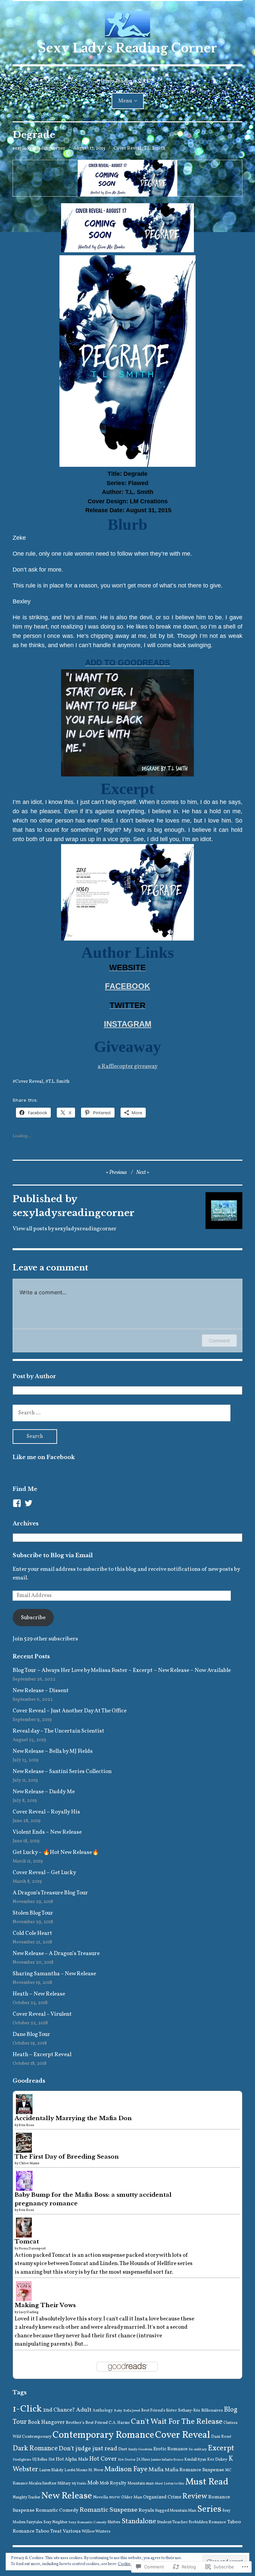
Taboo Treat (49, 2531)
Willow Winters (96, 2531)
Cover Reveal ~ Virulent (42, 2014)
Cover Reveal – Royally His (46, 1812)
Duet (123, 2449)
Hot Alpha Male (72, 2459)
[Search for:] (122, 1413)
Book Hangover (46, 2423)
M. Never (96, 2470)
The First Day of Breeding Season (67, 2157)
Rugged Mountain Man (176, 2511)
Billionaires (212, 2411)
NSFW (115, 2498)
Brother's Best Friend (87, 2423)
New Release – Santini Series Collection (62, 1772)
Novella (100, 2497)
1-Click (27, 2409)
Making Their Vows (45, 2305)
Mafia (156, 2470)
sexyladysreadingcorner (39, 148)
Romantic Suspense (108, 2510)
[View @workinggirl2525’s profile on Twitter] (29, 1503)
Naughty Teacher (26, 2497)
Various (72, 2531)
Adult (84, 2410)
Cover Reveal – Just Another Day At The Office (70, 1711)
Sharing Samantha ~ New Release (55, 1974)
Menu (125, 101)
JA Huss (143, 2460)
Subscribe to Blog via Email (53, 1555)
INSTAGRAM (128, 1024)
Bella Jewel (132, 2411)
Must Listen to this (170, 2484)
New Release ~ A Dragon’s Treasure (56, 1954)
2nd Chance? (59, 2410)
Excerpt (221, 2448)
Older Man (132, 2497)
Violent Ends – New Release (47, 1832)
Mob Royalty (113, 2483)
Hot (52, 2460)
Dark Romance (35, 2449)
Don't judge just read (88, 2449)
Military (64, 2484)
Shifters (114, 2522)
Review (195, 2496)
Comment (219, 1341)
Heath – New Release (39, 1994)
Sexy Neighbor (55, 2522)
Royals (146, 2510)
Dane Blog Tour (31, 2034)
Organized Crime (162, 2497)
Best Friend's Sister (159, 2410)
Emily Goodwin (140, 2450)
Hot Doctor (127, 2460)
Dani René (221, 2437)
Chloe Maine (29, 2163)
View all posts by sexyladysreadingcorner (65, 1229)
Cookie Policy (130, 2564)
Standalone (139, 2521)
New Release (67, 2496)
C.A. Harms (119, 2423)
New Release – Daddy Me (44, 1792)
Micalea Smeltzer (42, 2484)
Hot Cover (103, 2459)
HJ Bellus (40, 2460)
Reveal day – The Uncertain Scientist (58, 1731)
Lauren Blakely (51, 2470)
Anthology (103, 2410)
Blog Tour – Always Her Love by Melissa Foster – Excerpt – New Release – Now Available (122, 1670)
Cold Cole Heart (32, 1933)
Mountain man (141, 2483)
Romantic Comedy (57, 2510)
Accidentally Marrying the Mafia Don (73, 2118)
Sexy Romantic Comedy (87, 2522)
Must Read (207, 2482)
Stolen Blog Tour (33, 1913)
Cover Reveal (127, 148)
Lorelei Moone (76, 2470)
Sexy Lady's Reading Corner (127, 48)
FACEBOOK (127, 986)
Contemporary (37, 2437)
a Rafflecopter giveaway (127, 1066)
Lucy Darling (29, 2312)
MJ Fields (79, 2484)
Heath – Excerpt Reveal (42, 2055)
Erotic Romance (170, 2449)
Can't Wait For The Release (177, 2422)
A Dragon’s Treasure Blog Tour (50, 1893)
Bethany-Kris (189, 2411)
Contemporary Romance (103, 2435)
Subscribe (33, 1618)
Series (209, 2510)
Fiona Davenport (32, 2248)
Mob (93, 2483)
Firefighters (22, 2460)
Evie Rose (27, 2125)
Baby (118, 2411)
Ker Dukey (217, 2459)
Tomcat (27, 2242)
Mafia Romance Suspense (194, 2470)
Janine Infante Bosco (167, 2460)
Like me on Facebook (44, 1457)
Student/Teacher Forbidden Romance (192, 2522)
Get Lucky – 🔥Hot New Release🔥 (56, 1852)
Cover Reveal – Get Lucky (44, 1873)
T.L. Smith (155, 148)
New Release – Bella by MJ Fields (53, 1751)
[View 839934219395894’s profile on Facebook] (17, 1503)
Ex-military (198, 2450)
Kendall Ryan (195, 2460)
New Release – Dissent (41, 1691)
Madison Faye (126, 2469)
